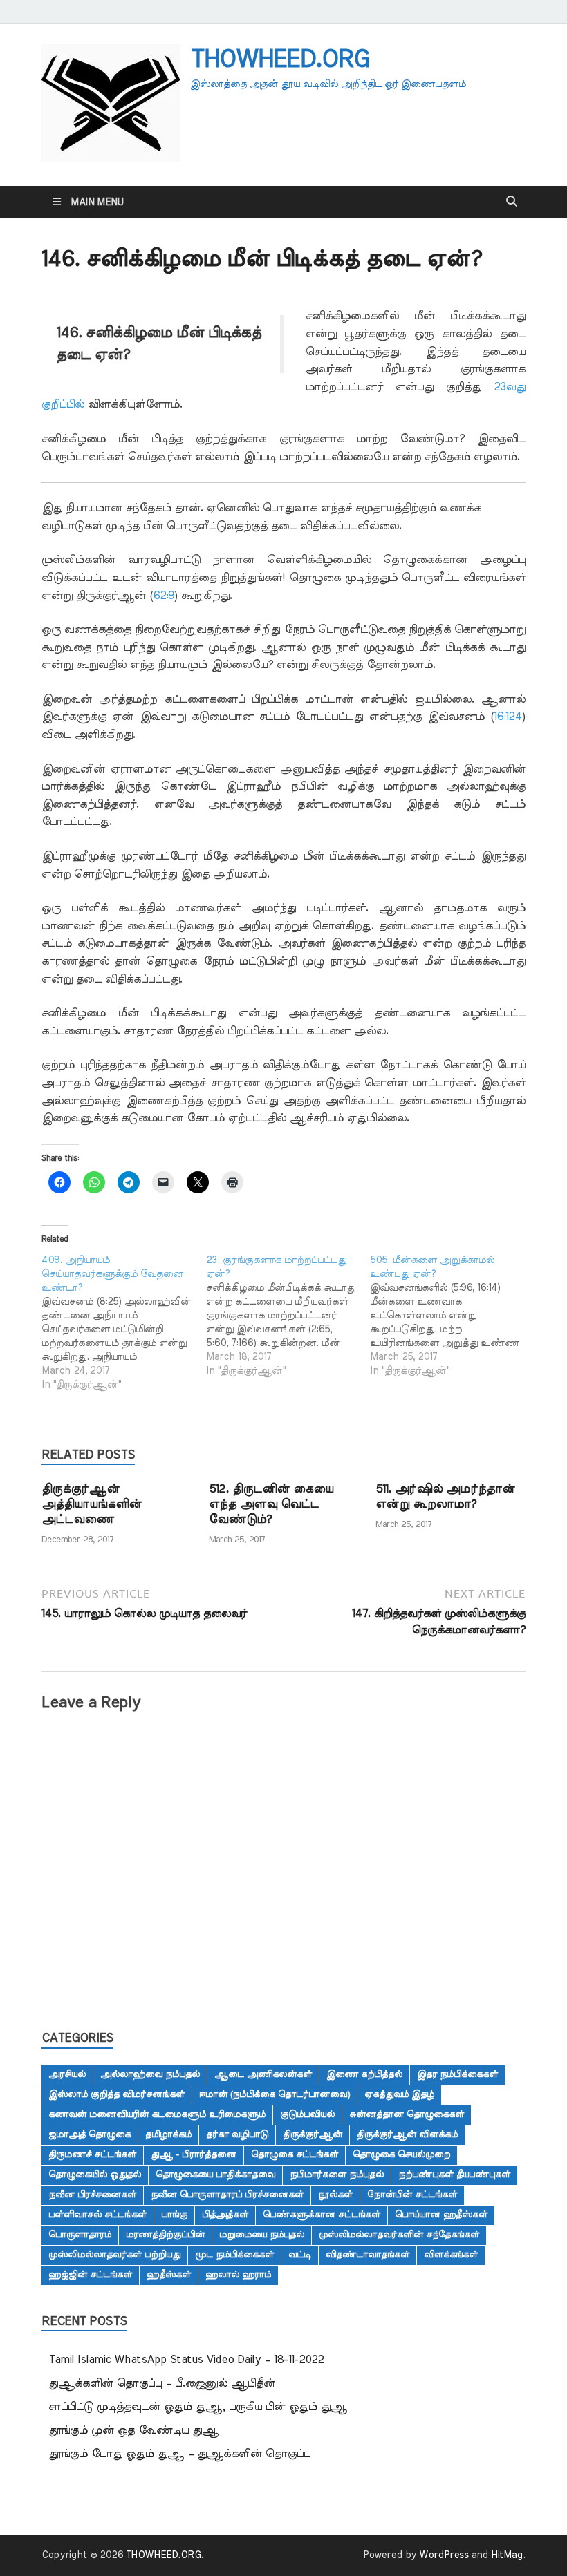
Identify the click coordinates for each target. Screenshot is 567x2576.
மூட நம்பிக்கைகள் (234, 2255)
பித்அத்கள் (225, 2215)
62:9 (164, 596)
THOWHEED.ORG (279, 59)
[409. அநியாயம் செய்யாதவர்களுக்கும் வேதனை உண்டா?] (124, 1323)
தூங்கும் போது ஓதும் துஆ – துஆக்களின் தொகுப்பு (179, 2454)
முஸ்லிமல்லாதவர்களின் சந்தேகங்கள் (399, 2235)
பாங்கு (174, 2215)
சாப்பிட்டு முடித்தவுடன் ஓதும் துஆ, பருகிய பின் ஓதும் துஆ (198, 2407)
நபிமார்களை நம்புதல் (337, 2175)
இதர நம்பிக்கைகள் (457, 2074)
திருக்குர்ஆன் (313, 2134)
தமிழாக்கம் (168, 2134)
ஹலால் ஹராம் (238, 2275)
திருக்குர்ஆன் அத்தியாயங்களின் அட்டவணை (92, 1504)
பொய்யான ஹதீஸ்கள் (441, 2215)
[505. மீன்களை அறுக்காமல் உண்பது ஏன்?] (452, 1316)
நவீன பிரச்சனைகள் (92, 2195)
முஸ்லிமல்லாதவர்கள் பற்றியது (114, 2255)
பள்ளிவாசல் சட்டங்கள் (97, 2215)
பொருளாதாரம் (80, 2235)
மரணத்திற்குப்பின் (165, 2235)
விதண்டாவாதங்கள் (368, 2255)
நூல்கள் (335, 2195)
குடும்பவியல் (307, 2114)
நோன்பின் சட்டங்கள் (412, 2195)
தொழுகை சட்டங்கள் (295, 2154)
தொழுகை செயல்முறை (401, 2154)
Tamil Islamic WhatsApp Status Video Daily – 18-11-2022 (186, 2360)
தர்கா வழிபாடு (237, 2134)
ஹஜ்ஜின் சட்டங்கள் (90, 2275)
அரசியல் (67, 2074)
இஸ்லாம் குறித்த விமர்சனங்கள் (117, 2094)
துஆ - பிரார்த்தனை (194, 2154)
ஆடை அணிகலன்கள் (263, 2074)
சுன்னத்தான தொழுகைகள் (407, 2114)
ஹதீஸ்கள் (169, 2275)
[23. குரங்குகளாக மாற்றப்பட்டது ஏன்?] (288, 1316)
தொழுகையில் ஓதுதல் (95, 2175)
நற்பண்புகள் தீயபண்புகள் (454, 2175)
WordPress (444, 2555)
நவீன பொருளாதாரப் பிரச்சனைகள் (227, 2195)
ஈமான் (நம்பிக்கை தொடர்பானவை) (275, 2094)
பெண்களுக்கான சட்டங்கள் (322, 2215)
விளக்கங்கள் (451, 2255)
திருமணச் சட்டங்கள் (92, 2154)
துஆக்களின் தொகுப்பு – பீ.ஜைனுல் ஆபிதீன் (162, 2383)
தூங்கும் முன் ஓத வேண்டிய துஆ (133, 2430)
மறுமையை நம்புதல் (262, 2235)
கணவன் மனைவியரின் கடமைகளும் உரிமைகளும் (157, 2114)
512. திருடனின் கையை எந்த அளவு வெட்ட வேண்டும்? (271, 1504)
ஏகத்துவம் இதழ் (399, 2094)
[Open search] (512, 202)
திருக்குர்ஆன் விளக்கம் (407, 2134)
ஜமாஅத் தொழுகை (90, 2134)
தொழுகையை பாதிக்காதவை (215, 2175)
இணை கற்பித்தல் (364, 2074)
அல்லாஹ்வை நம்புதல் (150, 2074)
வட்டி (300, 2255)
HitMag (507, 2555)
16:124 (508, 717)
